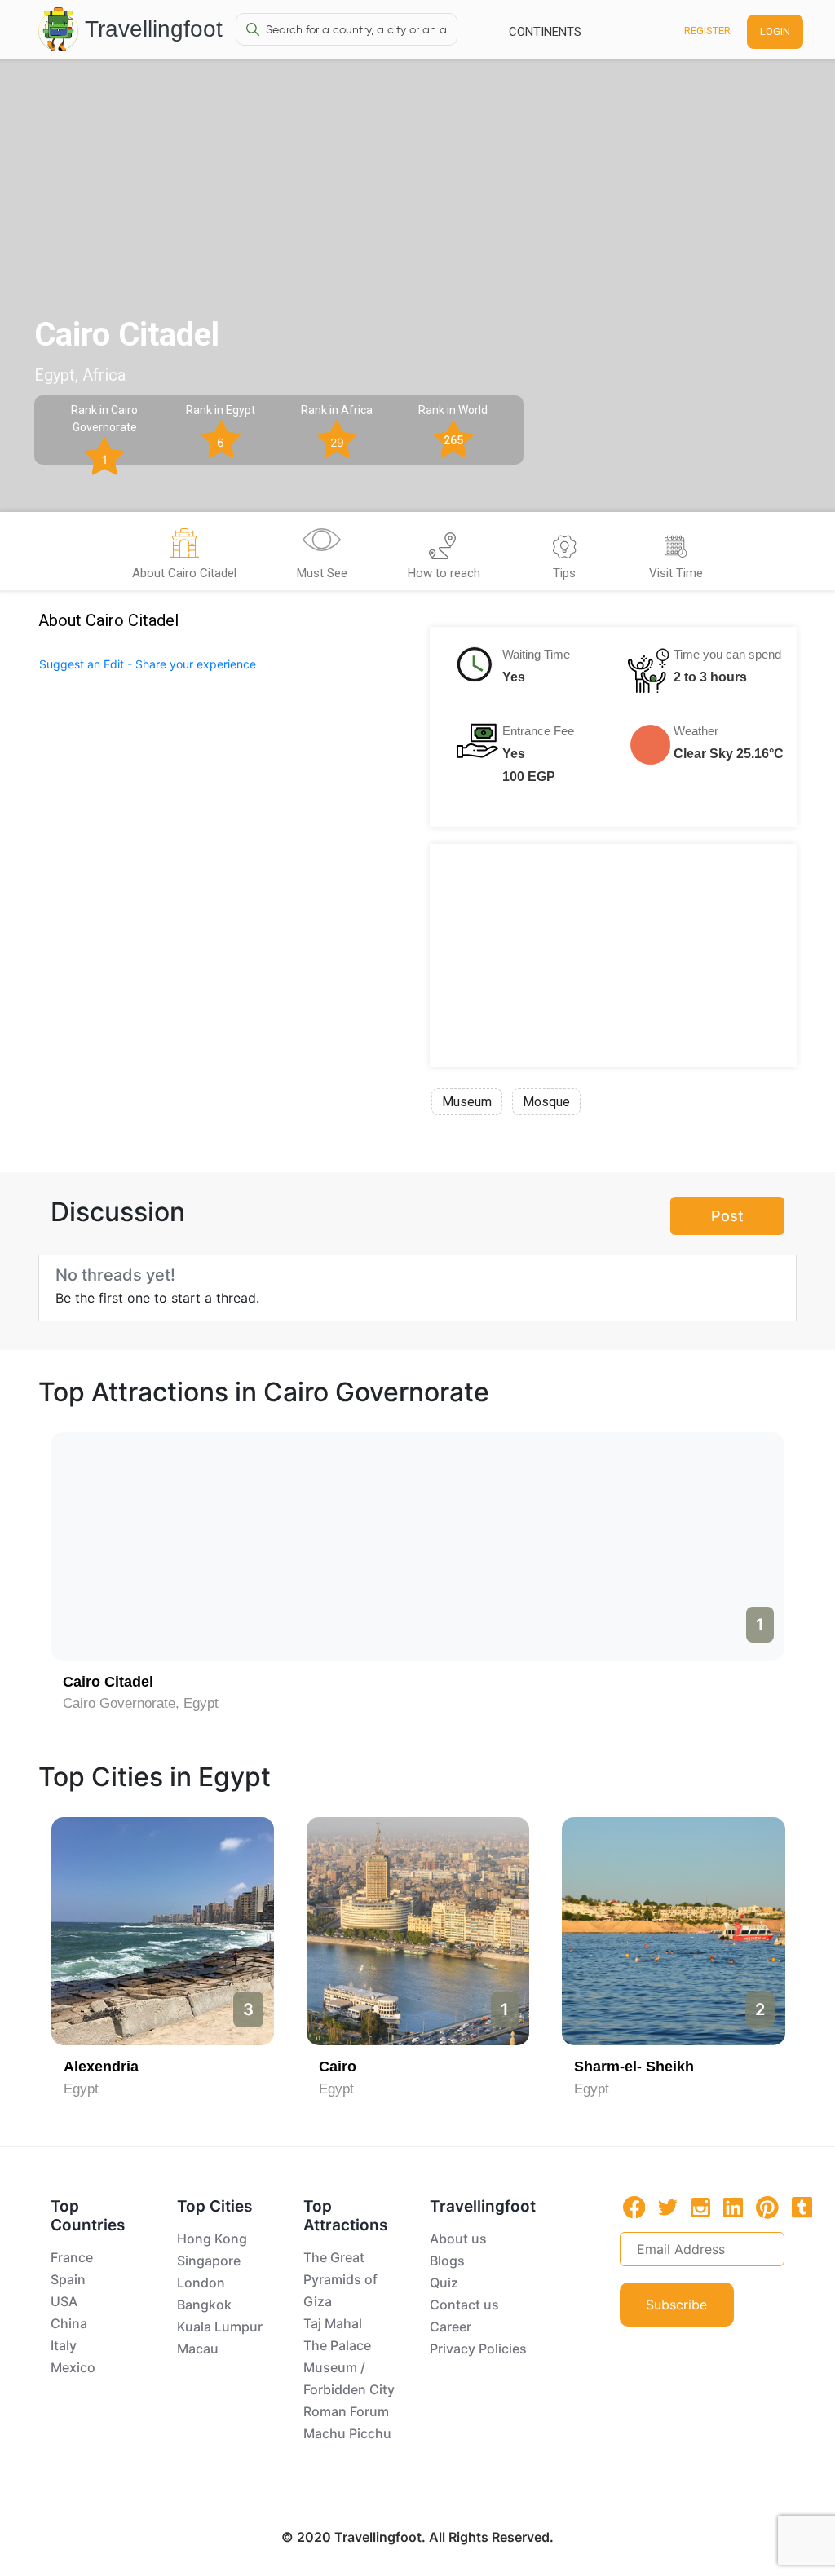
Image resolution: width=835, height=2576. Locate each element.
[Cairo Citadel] (417, 1546)
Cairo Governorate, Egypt (141, 1703)
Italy (64, 2345)
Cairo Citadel (108, 1682)
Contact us (464, 2305)
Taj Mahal (333, 2323)
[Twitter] (668, 2206)
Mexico (73, 2367)
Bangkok (204, 2305)
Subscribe (676, 2305)
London (201, 2283)
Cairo (338, 2067)
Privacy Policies (478, 2349)
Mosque (546, 1102)
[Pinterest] (767, 2208)
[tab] (184, 556)
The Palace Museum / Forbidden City (349, 2367)
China (69, 2323)
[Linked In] (733, 2207)
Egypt (81, 2089)
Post (727, 1216)
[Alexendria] (163, 1931)
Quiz (444, 2283)
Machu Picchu (347, 2433)
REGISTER (707, 31)
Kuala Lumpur (220, 2327)
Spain (68, 2279)
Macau (198, 2349)
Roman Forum (346, 2411)
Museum (467, 1102)
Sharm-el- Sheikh (634, 2067)
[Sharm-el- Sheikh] (673, 1931)
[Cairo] (418, 1931)
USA (64, 2301)
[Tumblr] (802, 2207)
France (72, 2257)
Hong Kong (212, 2239)
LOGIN (775, 31)
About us (458, 2239)
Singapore (209, 2261)
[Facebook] (634, 2207)
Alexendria (101, 2067)
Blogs (447, 2261)
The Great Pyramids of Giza (340, 2279)
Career (451, 2327)
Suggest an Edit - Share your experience (148, 664)
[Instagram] (700, 2207)
